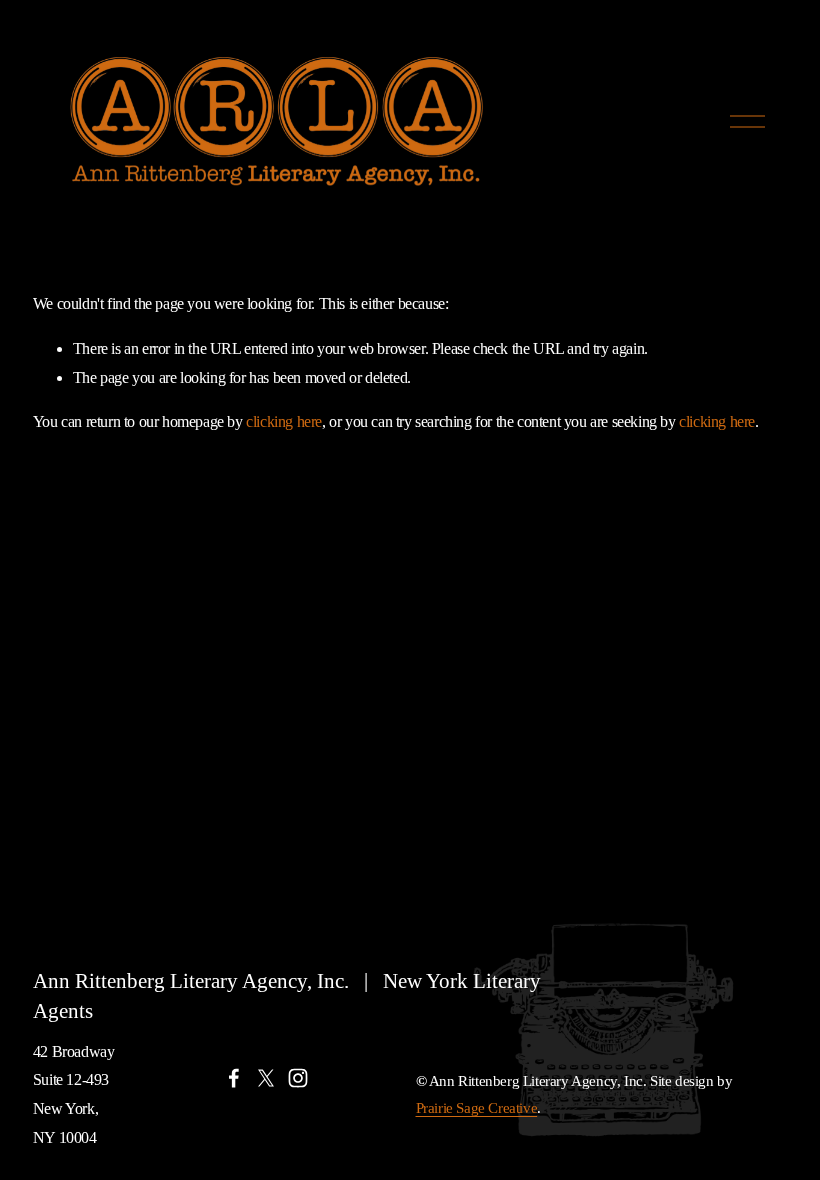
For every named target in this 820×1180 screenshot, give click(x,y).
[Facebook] (234, 1078)
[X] (266, 1078)
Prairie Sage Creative (477, 1108)
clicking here (284, 421)
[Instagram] (298, 1078)
